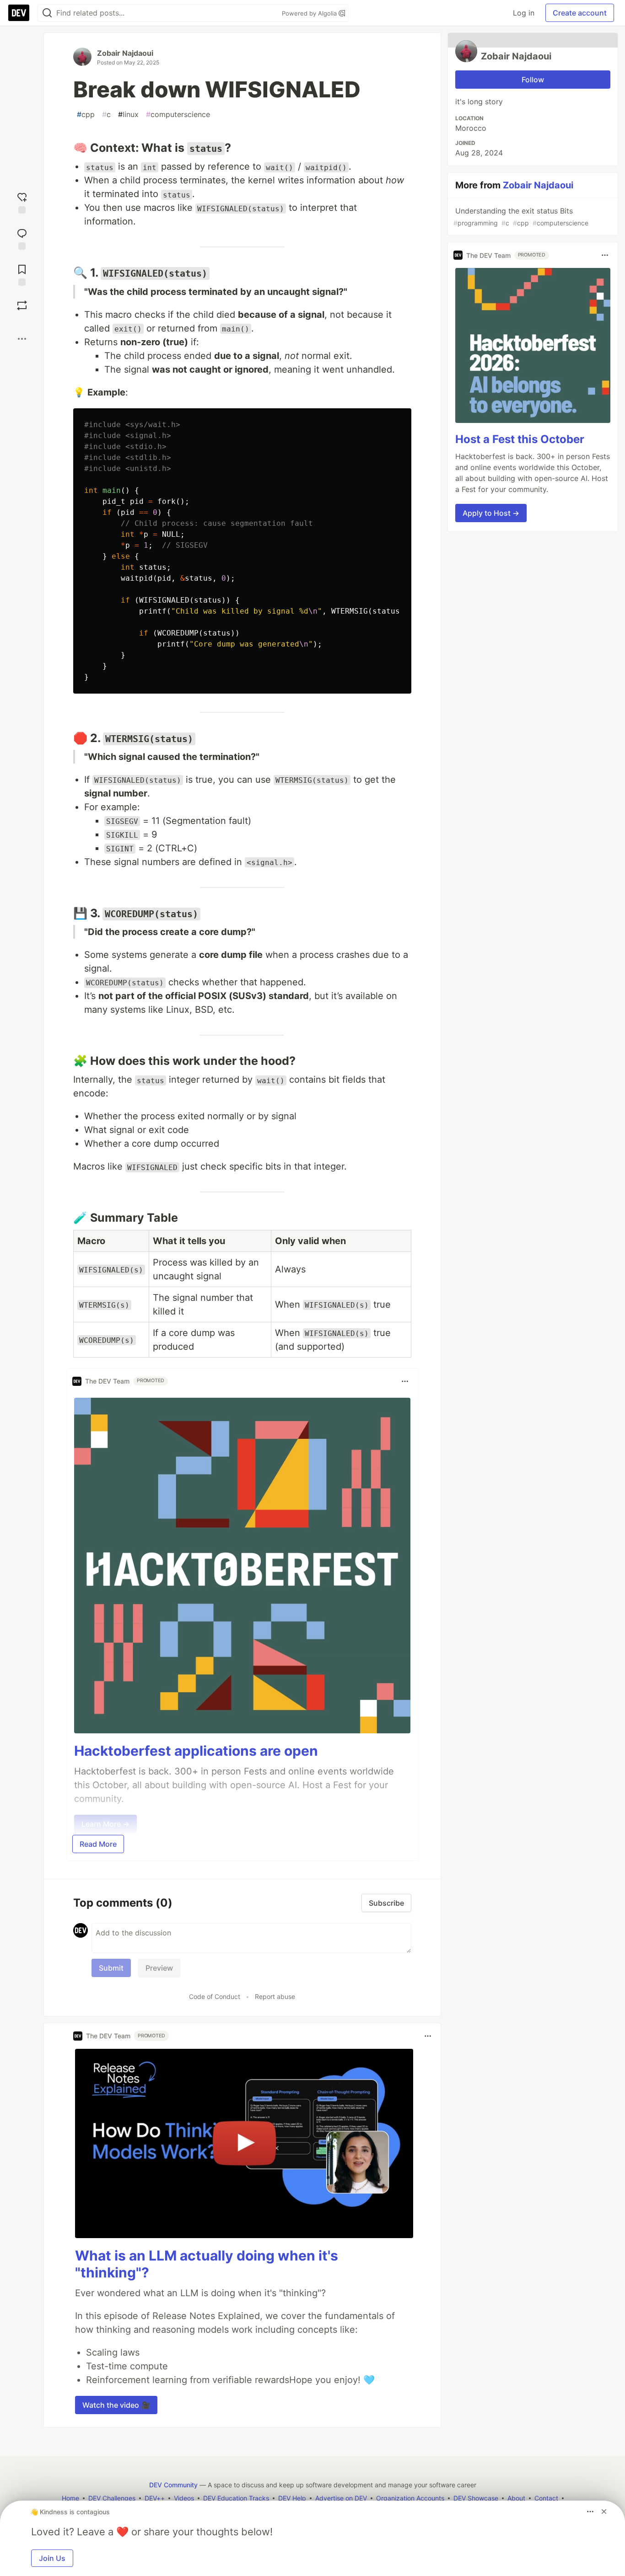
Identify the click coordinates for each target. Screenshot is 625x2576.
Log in (524, 13)
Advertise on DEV (341, 2498)
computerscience (178, 114)
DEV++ (155, 2498)
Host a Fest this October (520, 439)
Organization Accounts (410, 2498)
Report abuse (275, 1996)
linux (128, 114)
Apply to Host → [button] (491, 513)
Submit (111, 1968)
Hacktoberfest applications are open (196, 1751)
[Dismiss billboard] (604, 2512)
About (516, 2498)
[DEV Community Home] (19, 13)
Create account (580, 13)
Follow (533, 80)
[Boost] (22, 305)
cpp (86, 114)
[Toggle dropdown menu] (405, 1381)
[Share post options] (22, 339)
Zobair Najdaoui (125, 53)
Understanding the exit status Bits (521, 216)
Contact (546, 2498)
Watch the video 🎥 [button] (116, 2405)
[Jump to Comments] (22, 238)
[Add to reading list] (22, 274)
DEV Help (292, 2498)
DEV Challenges (112, 2498)
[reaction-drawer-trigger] (22, 202)
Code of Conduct (215, 1996)
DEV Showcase (476, 2498)
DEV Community (173, 2485)
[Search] (47, 13)
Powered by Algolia (310, 13)
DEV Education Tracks (236, 2498)
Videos (184, 2498)
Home (70, 2498)
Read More (98, 1844)
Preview (159, 1968)
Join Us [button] (52, 2558)
